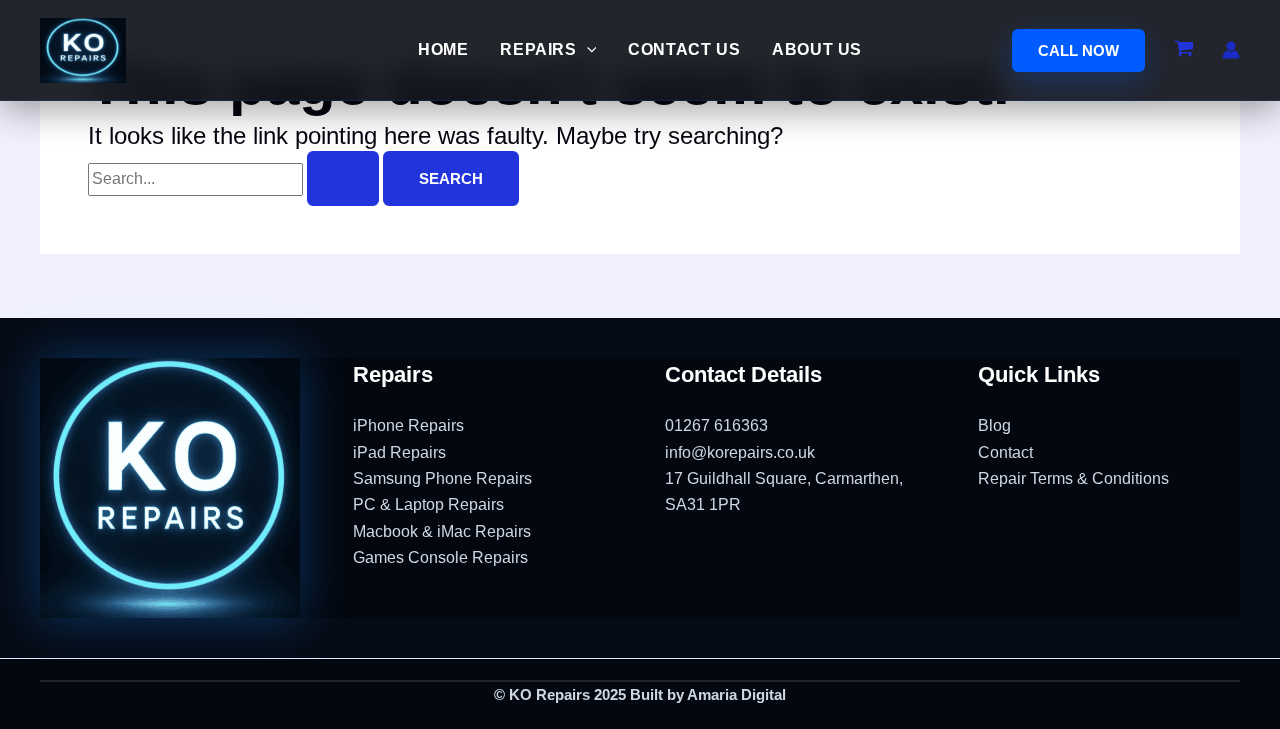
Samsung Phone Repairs (442, 478)
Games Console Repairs (440, 557)
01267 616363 (716, 425)
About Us (817, 49)
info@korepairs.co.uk (740, 452)
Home (443, 49)
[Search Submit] (343, 178)
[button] (1078, 50)
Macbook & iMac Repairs (442, 531)
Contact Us (684, 49)
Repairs (538, 49)
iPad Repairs (399, 452)
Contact (1005, 452)
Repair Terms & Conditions (1073, 478)
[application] (587, 50)
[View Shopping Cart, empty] (1183, 50)
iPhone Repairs (408, 425)
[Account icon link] (1231, 50)
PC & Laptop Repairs (428, 504)
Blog (994, 425)
